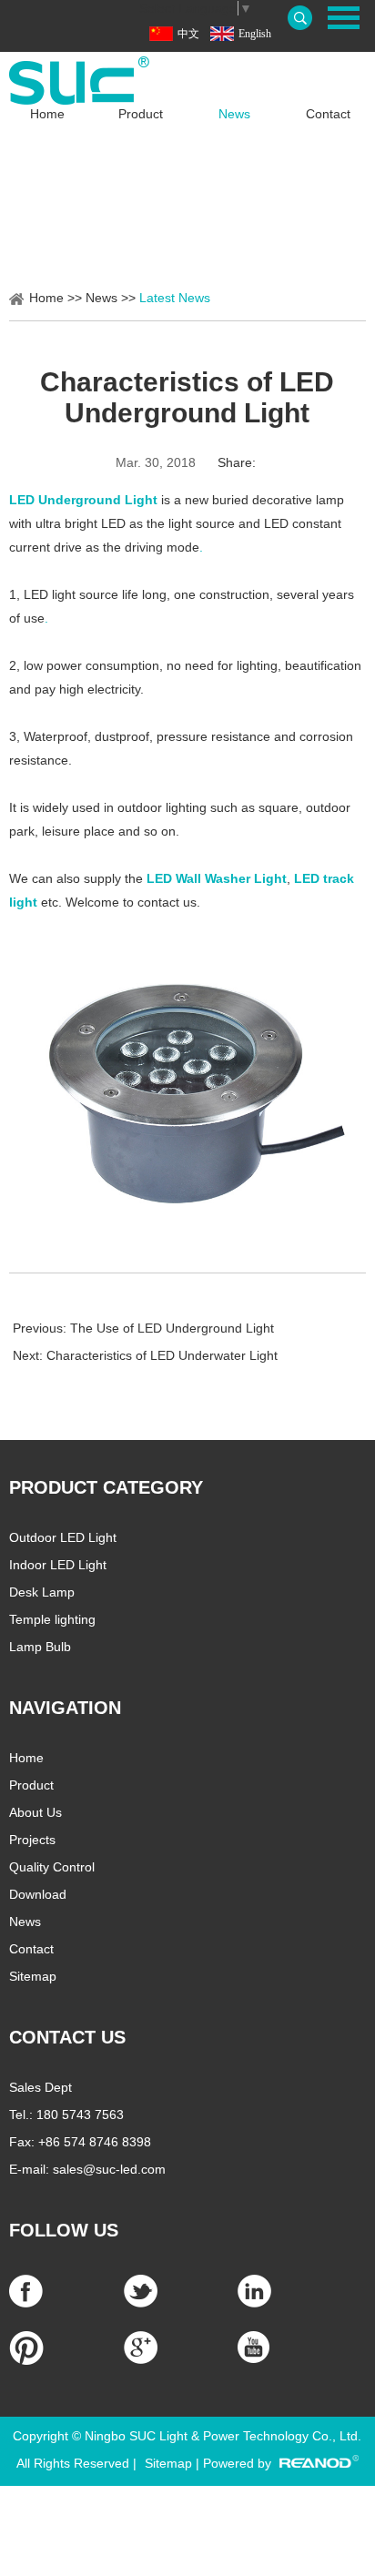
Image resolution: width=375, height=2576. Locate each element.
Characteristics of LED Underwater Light (162, 1355)
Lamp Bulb (40, 1647)
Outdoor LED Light (63, 1537)
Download (38, 1894)
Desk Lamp (42, 1592)
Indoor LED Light (58, 1565)
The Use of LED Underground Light (172, 1328)
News (234, 114)
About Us (35, 1812)
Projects (32, 1840)
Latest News (175, 298)
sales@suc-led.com (109, 2169)
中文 (188, 34)
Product (141, 114)
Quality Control (52, 1867)
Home (47, 114)
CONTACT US (67, 2037)
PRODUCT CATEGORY (106, 1487)
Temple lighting (52, 1619)
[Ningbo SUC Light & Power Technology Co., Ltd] (187, 81)
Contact (328, 114)
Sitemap (33, 1976)
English (255, 34)
